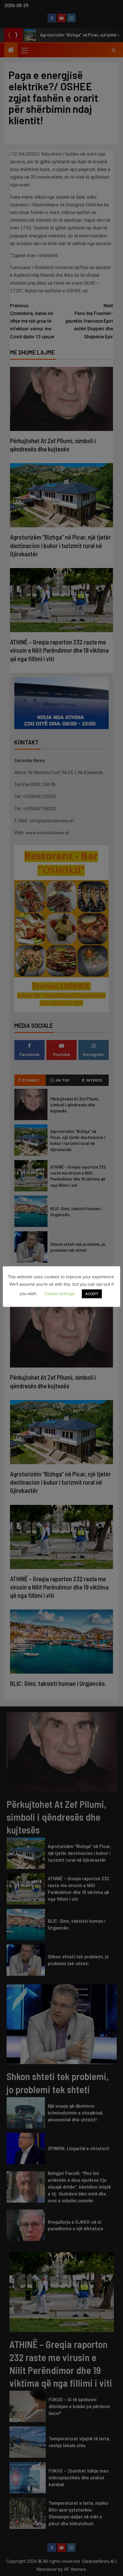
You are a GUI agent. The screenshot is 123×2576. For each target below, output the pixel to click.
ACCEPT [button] (92, 1294)
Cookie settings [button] (59, 1294)
